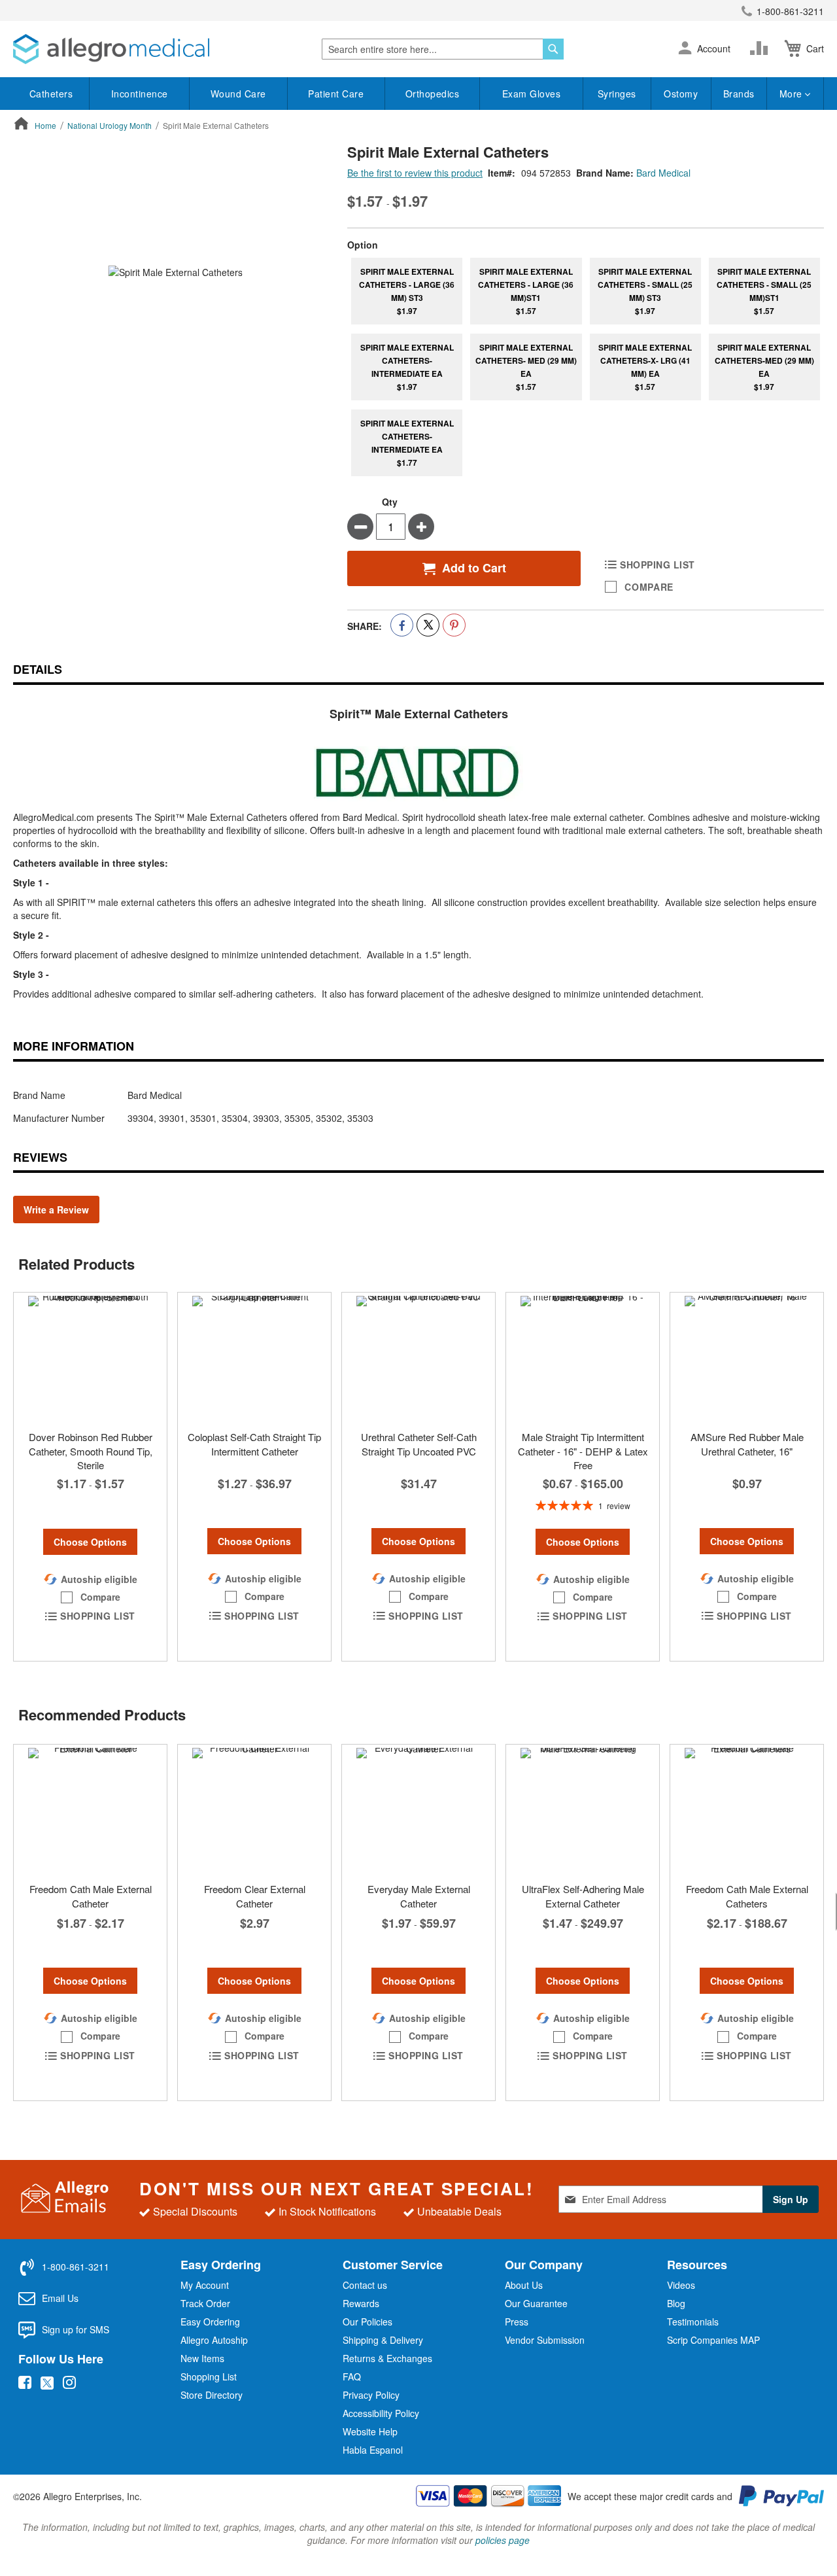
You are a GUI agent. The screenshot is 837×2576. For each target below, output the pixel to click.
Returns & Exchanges (387, 2358)
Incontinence (140, 94)
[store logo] (111, 49)
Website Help (370, 2431)
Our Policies (367, 2322)
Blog (676, 2303)
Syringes (617, 94)
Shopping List (209, 2376)
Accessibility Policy (381, 2413)
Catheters (51, 94)
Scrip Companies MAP (713, 2340)
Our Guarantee (536, 2303)
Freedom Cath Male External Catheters (747, 1896)
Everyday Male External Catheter (419, 1896)
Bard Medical (663, 173)
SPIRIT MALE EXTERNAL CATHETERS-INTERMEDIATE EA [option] (407, 443)
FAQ (352, 2376)
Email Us (60, 2298)
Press (517, 2322)
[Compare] (762, 48)
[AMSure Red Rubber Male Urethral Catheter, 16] (747, 1358)
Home (45, 125)
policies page (503, 2540)
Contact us (365, 2285)
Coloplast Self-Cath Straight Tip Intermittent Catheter (254, 1444)
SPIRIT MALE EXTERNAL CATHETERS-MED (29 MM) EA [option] (764, 367)
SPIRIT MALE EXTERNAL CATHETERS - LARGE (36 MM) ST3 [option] (407, 291)
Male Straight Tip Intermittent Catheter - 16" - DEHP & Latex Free (583, 1451)
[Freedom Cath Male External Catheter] (90, 1810)
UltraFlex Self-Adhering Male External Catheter (583, 1896)
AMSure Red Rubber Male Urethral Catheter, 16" (747, 1444)
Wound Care (238, 94)
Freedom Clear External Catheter (255, 1896)
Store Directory (212, 2395)
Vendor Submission (545, 2340)
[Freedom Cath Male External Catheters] (747, 1810)
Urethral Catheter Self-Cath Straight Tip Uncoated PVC (419, 1444)
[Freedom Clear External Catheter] (254, 1810)
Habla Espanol (373, 2450)
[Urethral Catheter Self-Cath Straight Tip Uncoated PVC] (418, 1358)
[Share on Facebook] (402, 625)
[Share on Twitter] (428, 625)
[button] (685, 49)
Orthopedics (433, 94)
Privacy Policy (371, 2395)
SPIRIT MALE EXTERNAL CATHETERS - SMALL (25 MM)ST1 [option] (764, 291)
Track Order (205, 2303)
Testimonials (693, 2322)
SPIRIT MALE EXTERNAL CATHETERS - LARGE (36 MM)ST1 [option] (526, 291)
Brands (739, 94)
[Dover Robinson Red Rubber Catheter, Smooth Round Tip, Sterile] (90, 1358)
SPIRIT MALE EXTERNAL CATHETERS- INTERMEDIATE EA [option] (407, 367)
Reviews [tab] (40, 1157)
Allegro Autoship (214, 2340)
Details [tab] (38, 669)
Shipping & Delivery (383, 2340)
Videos (681, 2285)
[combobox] (443, 49)
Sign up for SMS (76, 2329)
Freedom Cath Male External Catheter (91, 1896)
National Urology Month (110, 125)
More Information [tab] (74, 1046)
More (793, 94)
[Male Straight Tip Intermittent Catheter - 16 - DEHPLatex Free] (583, 1358)
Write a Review (56, 1210)
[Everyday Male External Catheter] (418, 1810)
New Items (202, 2358)
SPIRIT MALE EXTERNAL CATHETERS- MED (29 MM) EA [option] (526, 367)
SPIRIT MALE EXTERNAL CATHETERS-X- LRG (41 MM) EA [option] (645, 367)
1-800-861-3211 (790, 11)
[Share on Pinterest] (454, 625)
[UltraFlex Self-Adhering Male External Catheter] (583, 1810)
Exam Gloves (532, 94)
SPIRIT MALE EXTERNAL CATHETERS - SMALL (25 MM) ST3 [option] (645, 291)
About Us (524, 2285)
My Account (205, 2285)
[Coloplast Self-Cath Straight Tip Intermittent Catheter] (254, 1358)
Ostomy (681, 94)
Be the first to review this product (415, 173)
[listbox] (586, 368)
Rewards (361, 2303)
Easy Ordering (210, 2322)
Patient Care (336, 94)
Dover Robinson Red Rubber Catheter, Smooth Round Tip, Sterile (91, 1451)
